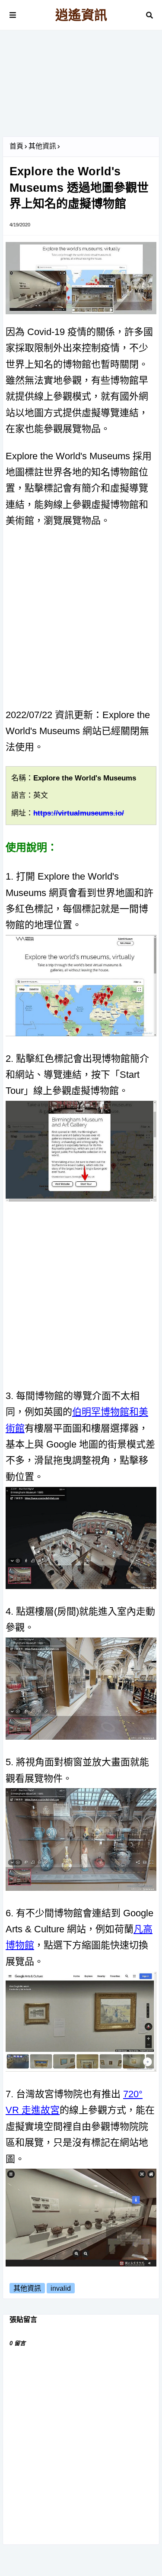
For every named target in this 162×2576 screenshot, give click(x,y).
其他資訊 (42, 146)
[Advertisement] (81, 87)
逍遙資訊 (81, 15)
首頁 (16, 146)
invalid (61, 2288)
